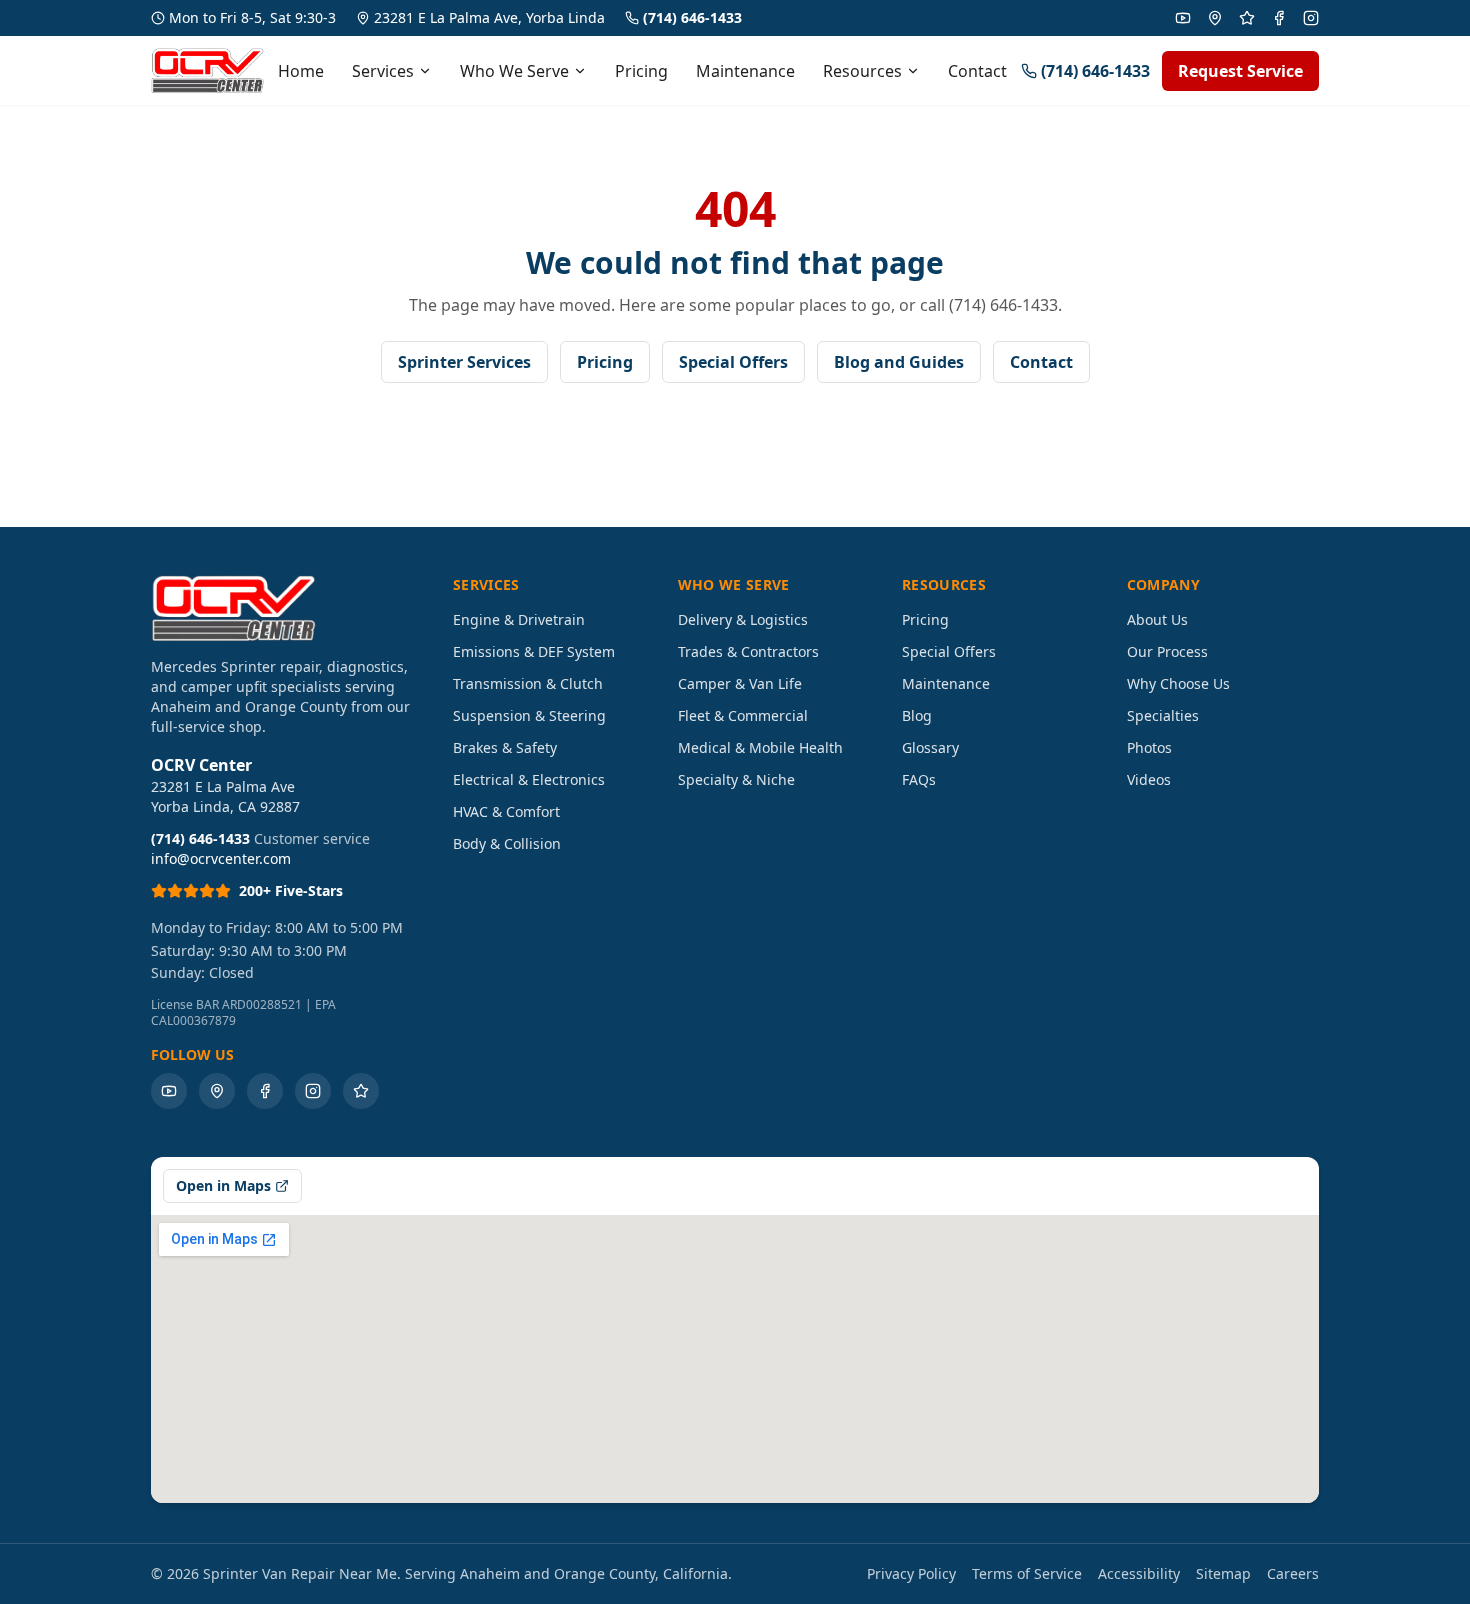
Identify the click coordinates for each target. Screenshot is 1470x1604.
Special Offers (733, 362)
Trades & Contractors (748, 651)
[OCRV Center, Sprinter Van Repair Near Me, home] (207, 70)
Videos (1149, 779)
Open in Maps (223, 1185)
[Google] (1215, 18)
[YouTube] (1183, 18)
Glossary (930, 747)
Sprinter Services (464, 362)
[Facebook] (1279, 18)
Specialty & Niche (736, 779)
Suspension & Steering (529, 715)
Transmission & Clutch (528, 683)
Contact (977, 71)
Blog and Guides (899, 362)
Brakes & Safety (505, 747)
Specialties (1163, 715)
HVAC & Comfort (506, 811)
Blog (917, 715)
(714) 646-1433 (692, 17)
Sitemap (1223, 1573)
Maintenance (745, 71)
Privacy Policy (911, 1573)
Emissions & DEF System (534, 651)
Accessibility (1139, 1573)
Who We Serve (514, 71)
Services (383, 71)
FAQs (919, 779)
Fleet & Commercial (743, 715)
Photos (1149, 747)
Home (301, 71)
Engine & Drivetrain (519, 619)
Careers (1293, 1573)
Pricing (641, 71)
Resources (862, 71)
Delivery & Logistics (743, 619)
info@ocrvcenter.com (221, 858)
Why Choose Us (1178, 683)
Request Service (1240, 71)
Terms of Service (1027, 1573)
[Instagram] (1311, 18)
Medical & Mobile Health (760, 747)
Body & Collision (507, 843)
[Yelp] (1247, 18)
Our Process (1167, 651)
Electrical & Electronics (529, 779)
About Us (1157, 619)
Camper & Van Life (740, 683)
